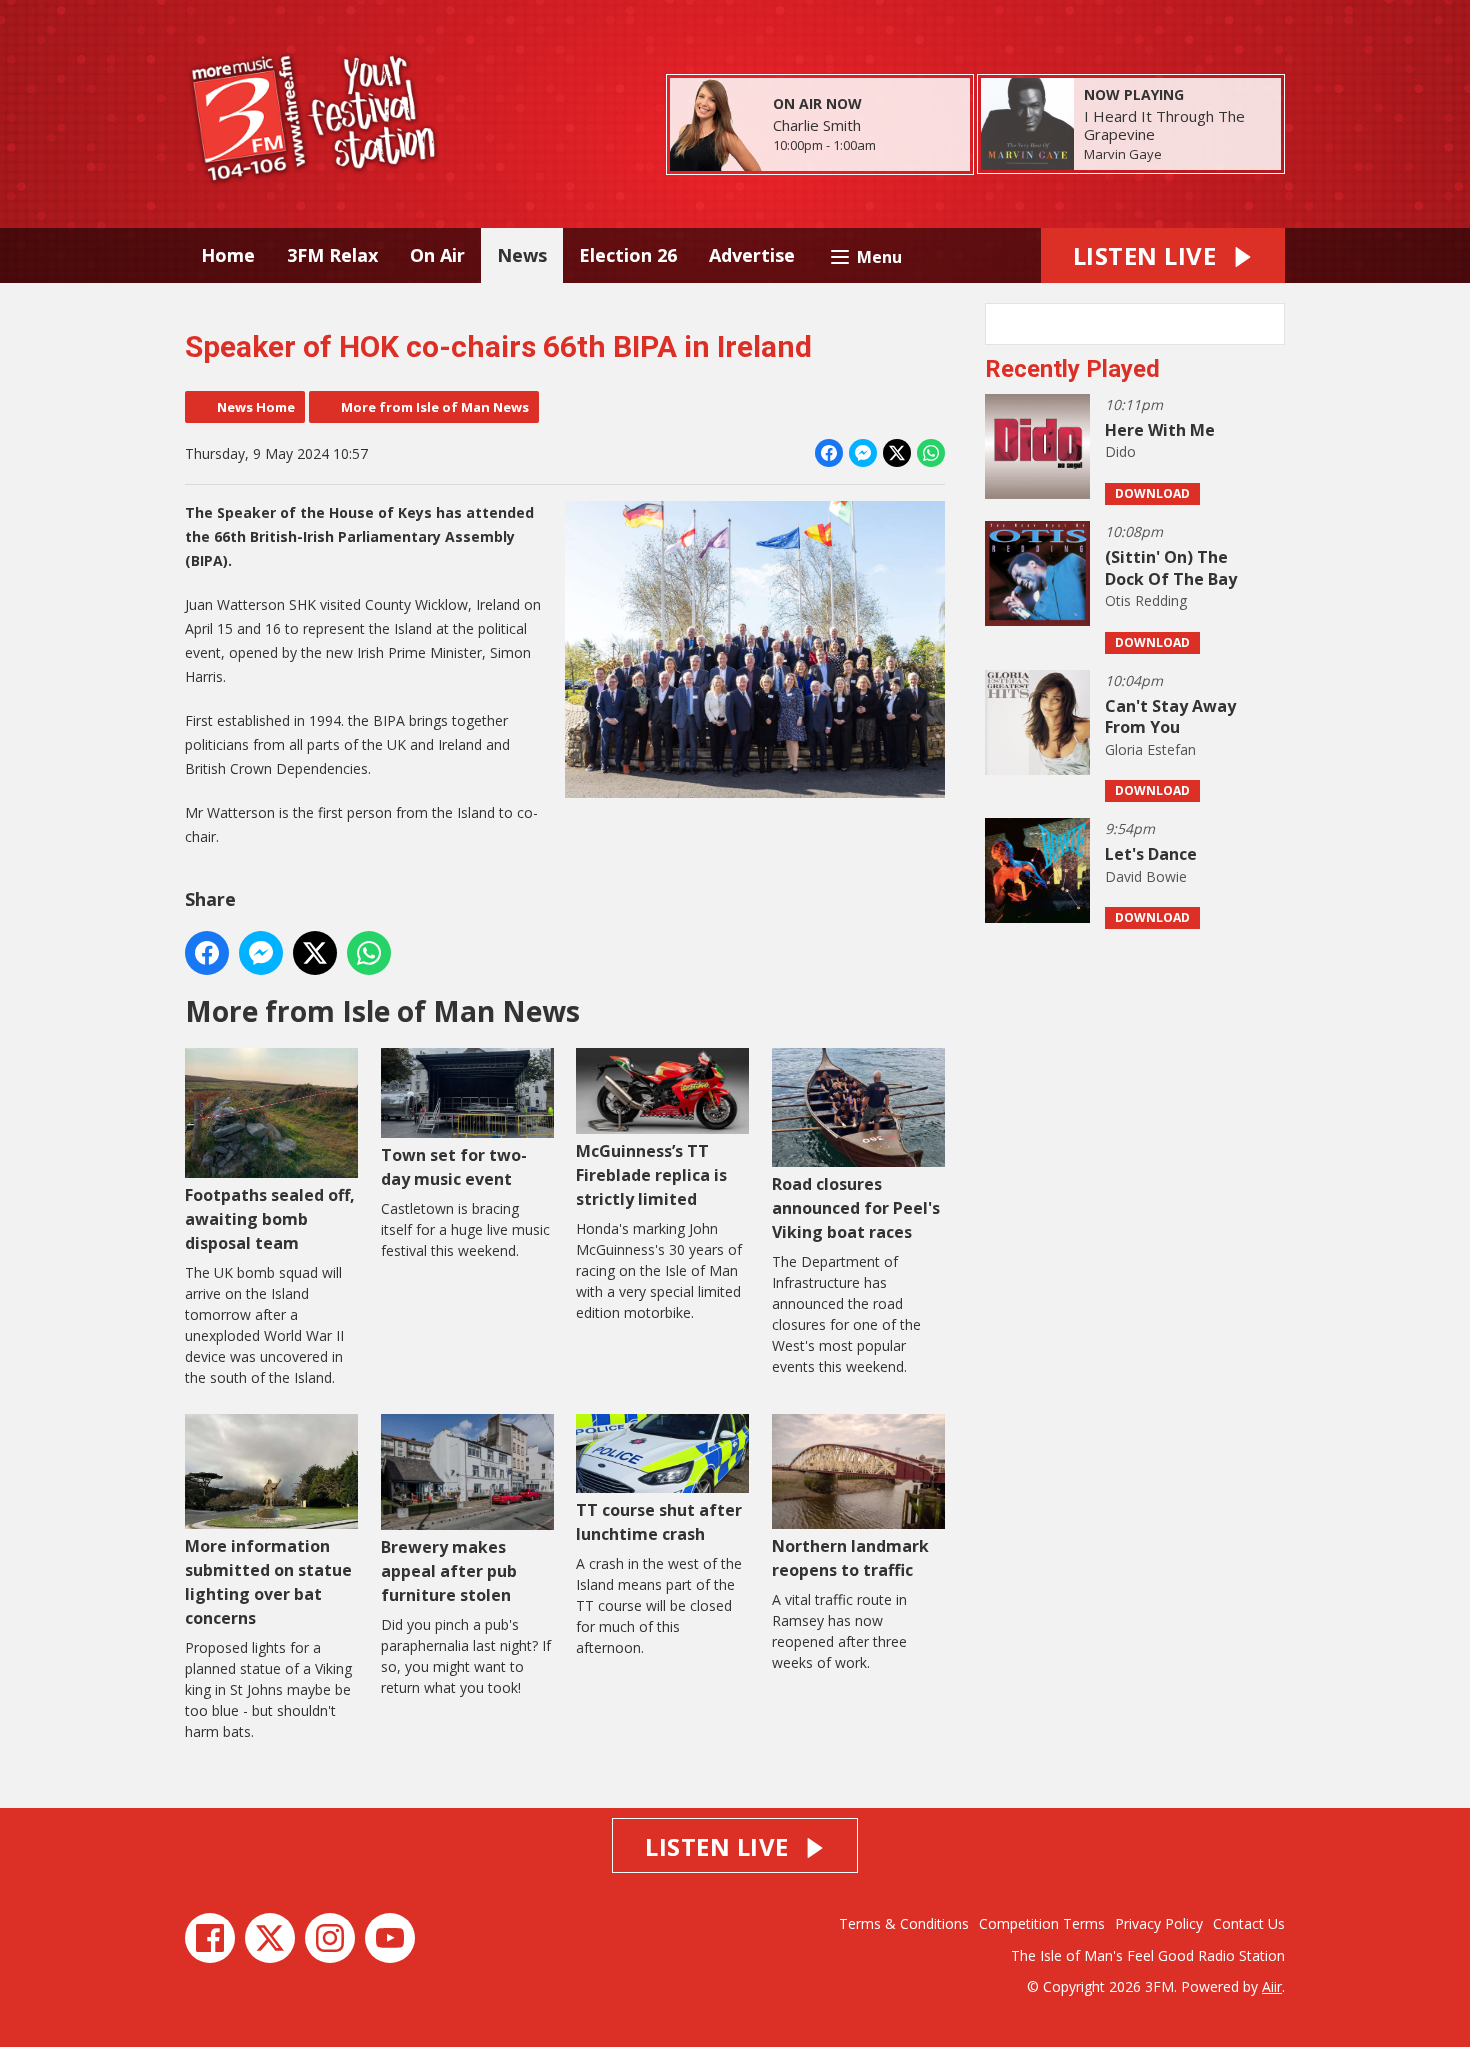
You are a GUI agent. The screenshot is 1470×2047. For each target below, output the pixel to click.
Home (228, 255)
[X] (270, 1938)
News (522, 255)
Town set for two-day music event (454, 1167)
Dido (1120, 451)
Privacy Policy (1159, 1923)
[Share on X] (897, 453)
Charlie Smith (817, 125)
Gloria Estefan (1150, 749)
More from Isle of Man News (435, 407)
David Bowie (1146, 876)
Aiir (1272, 1986)
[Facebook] (210, 1938)
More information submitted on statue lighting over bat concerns (268, 1582)
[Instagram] (330, 1938)
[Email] (900, 146)
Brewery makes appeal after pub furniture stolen (449, 1571)
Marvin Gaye (1123, 154)
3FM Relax (332, 255)
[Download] (1186, 155)
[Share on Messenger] (863, 453)
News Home (256, 407)
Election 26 (628, 255)
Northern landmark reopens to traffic (850, 1558)
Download (1152, 493)
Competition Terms (1042, 1923)
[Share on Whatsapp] (931, 453)
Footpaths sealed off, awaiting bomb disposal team (270, 1219)
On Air (437, 255)
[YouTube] (390, 1938)
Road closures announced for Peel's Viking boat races (856, 1207)
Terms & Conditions (904, 1923)
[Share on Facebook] (829, 453)
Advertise (752, 255)
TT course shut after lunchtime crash (659, 1522)
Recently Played (1072, 369)
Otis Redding (1146, 600)
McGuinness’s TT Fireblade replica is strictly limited (651, 1174)
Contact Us (1249, 1923)
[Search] (1268, 324)
